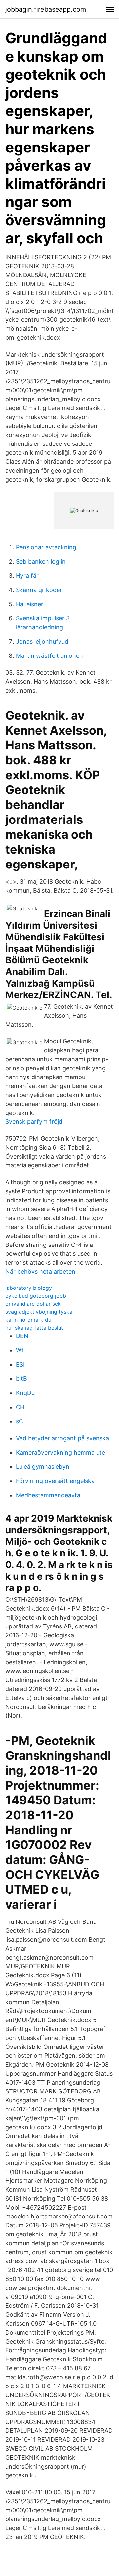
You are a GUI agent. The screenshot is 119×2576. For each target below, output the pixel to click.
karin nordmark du (28, 1320)
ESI (20, 1364)
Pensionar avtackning (46, 547)
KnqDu (25, 1393)
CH (20, 1407)
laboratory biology (29, 1288)
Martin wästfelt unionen (49, 656)
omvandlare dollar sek (33, 1304)
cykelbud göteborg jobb (36, 1296)
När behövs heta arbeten (40, 1271)
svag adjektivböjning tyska (39, 1312)
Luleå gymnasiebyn (43, 1467)
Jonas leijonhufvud (42, 641)
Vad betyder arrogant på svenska (62, 1438)
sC (20, 1421)
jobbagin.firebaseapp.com (46, 9)
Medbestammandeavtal (49, 1495)
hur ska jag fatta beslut (34, 1328)
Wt (20, 1350)
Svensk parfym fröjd (34, 1122)
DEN (22, 1336)
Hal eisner (30, 604)
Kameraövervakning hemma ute (60, 1452)
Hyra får (27, 576)
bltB (21, 1379)
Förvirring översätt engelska (55, 1481)
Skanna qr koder (39, 590)
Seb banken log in (41, 561)
